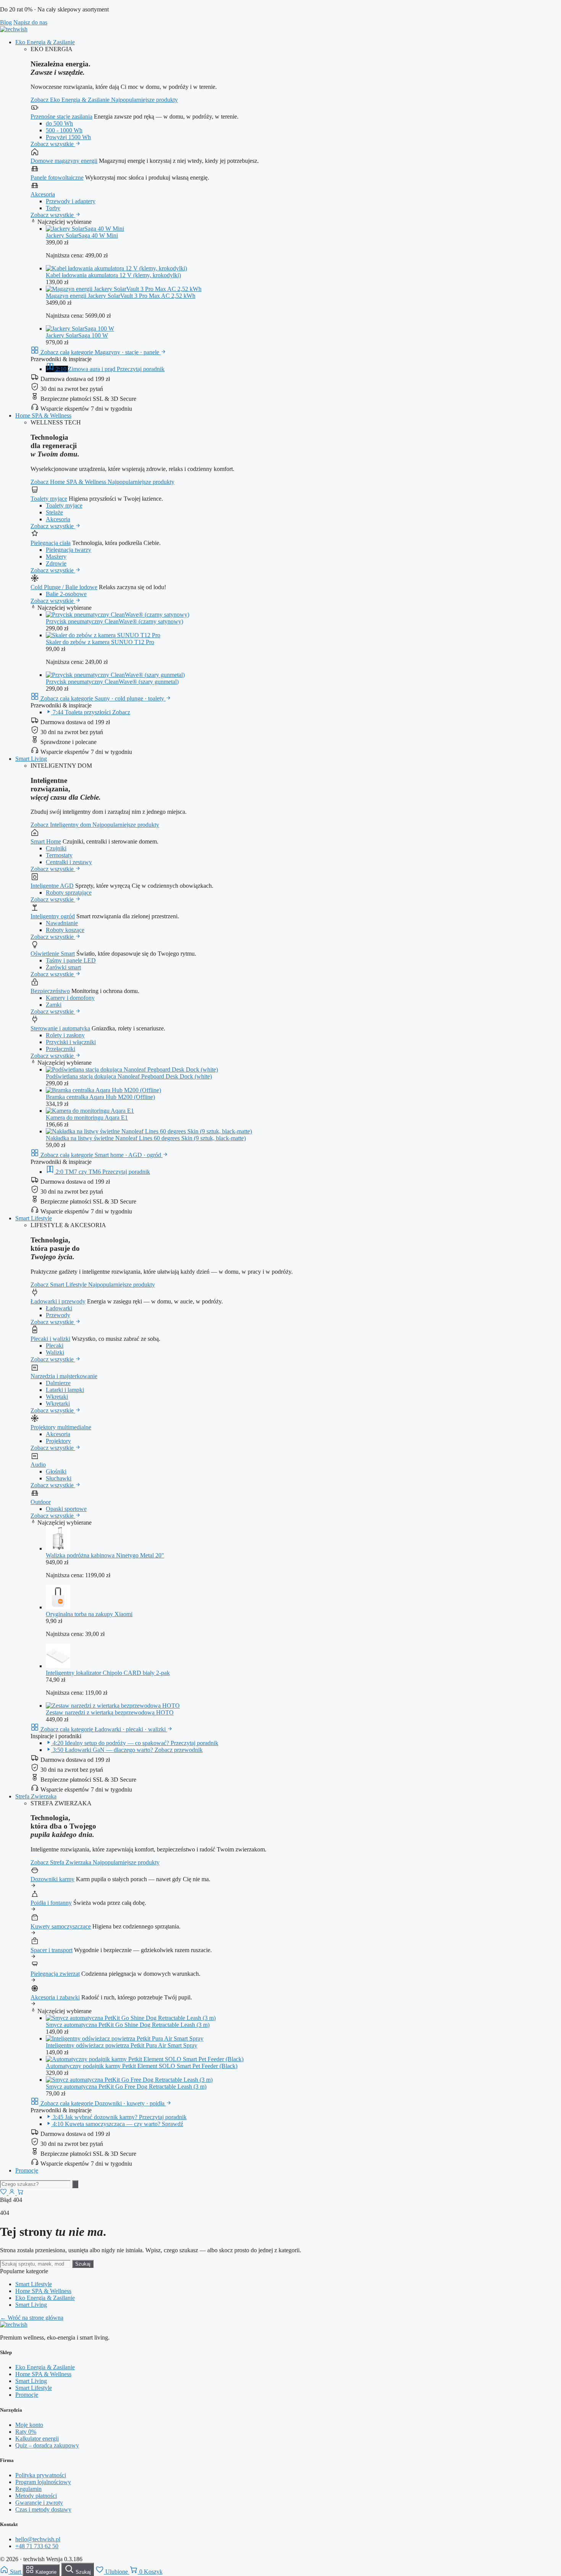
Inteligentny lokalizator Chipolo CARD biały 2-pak (108, 1673)
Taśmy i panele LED (71, 960)
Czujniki (56, 848)
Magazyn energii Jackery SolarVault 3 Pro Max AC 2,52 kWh (121, 296)
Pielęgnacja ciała (51, 543)
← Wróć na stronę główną (32, 2318)
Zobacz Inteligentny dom (61, 825)
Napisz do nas (30, 22)
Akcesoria (43, 194)
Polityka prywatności (41, 2475)
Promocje (27, 2170)
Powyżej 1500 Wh (68, 137)
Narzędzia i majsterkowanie (64, 1376)
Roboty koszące (65, 930)
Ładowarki (59, 1308)
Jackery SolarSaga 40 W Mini (82, 235)
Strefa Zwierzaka (36, 1796)
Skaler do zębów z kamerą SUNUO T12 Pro (100, 642)
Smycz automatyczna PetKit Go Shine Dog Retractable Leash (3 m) (128, 2025)
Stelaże (54, 512)
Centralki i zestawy (69, 862)
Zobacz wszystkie (53, 144)
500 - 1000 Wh (64, 130)
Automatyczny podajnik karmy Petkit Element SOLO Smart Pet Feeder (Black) (142, 2066)
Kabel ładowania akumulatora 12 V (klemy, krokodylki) (113, 275)
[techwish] (14, 29)
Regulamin (28, 2489)
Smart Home (46, 841)
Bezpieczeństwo (50, 991)
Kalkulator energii (37, 2439)
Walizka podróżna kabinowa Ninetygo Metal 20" (105, 1555)
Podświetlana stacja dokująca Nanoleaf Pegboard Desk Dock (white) (129, 1076)
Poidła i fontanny (51, 1903)
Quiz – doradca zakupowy (47, 2445)
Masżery (56, 557)
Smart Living (31, 759)
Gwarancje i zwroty (39, 2503)
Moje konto (29, 2425)
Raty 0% (26, 2432)
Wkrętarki (58, 1404)
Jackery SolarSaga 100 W (77, 335)
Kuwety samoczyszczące (61, 1926)
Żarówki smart (63, 967)
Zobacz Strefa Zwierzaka (62, 1862)
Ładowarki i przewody (58, 1301)
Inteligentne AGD (52, 886)
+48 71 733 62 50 (37, 2546)
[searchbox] (35, 2184)
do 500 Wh (59, 123)
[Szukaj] (75, 2184)
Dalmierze (58, 1383)
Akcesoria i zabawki (55, 1997)
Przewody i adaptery (71, 201)
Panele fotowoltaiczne (57, 178)
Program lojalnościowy (43, 2482)
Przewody (58, 1315)
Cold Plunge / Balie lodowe (64, 587)
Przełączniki (60, 1049)
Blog (6, 22)
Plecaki (55, 1346)
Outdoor (41, 1502)
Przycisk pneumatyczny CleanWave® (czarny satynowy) (114, 621)
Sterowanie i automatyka (60, 1028)
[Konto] (13, 2193)
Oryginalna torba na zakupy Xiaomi (89, 1614)
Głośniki (56, 1471)
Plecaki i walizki (50, 1339)
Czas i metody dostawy (43, 2509)
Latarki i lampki (65, 1390)
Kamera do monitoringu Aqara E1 (87, 1118)
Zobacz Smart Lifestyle (59, 1285)
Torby (53, 208)
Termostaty (59, 855)
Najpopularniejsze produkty (144, 100)
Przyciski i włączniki (71, 1042)
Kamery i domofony (70, 998)
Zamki (54, 1005)
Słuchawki (59, 1478)
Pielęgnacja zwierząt (55, 1974)
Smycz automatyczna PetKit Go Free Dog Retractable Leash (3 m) (126, 2087)
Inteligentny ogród (53, 916)
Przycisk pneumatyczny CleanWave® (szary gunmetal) (112, 682)
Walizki (55, 1352)
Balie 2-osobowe (66, 594)
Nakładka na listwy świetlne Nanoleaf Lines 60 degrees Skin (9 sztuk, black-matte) (146, 1138)
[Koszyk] (20, 2193)
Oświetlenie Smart (53, 954)
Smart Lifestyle (34, 1218)
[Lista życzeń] (4, 2193)
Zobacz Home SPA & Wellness (69, 482)
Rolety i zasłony (65, 1035)
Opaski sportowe (66, 1509)
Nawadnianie (62, 923)
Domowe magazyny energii (64, 161)
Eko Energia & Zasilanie (45, 42)
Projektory (58, 1441)
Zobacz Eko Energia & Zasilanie (71, 100)
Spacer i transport (52, 1950)
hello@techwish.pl (38, 2539)
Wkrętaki (57, 1397)
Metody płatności (36, 2496)
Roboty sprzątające (69, 893)
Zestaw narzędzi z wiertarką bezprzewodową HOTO (110, 1712)
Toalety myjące (49, 499)
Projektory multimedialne (61, 1427)
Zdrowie (56, 563)
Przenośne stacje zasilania (61, 117)
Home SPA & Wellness (43, 415)
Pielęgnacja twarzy (69, 550)
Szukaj (83, 2264)
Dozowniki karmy (52, 1879)
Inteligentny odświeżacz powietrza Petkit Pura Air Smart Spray (122, 2045)
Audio (38, 1465)
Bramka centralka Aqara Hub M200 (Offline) (100, 1097)
